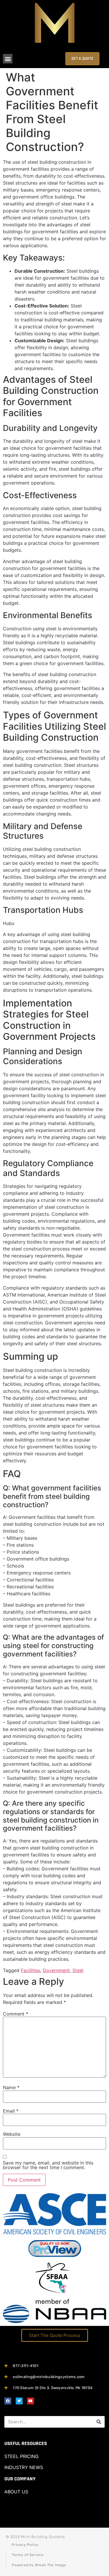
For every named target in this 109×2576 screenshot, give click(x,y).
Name (11, 2087)
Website (12, 2134)
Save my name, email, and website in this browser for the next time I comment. (48, 2165)
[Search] (99, 2422)
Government (56, 1970)
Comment (16, 2014)
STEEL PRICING (22, 2456)
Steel (78, 1970)
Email (11, 2111)
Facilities (31, 1970)
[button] (8, 59)
